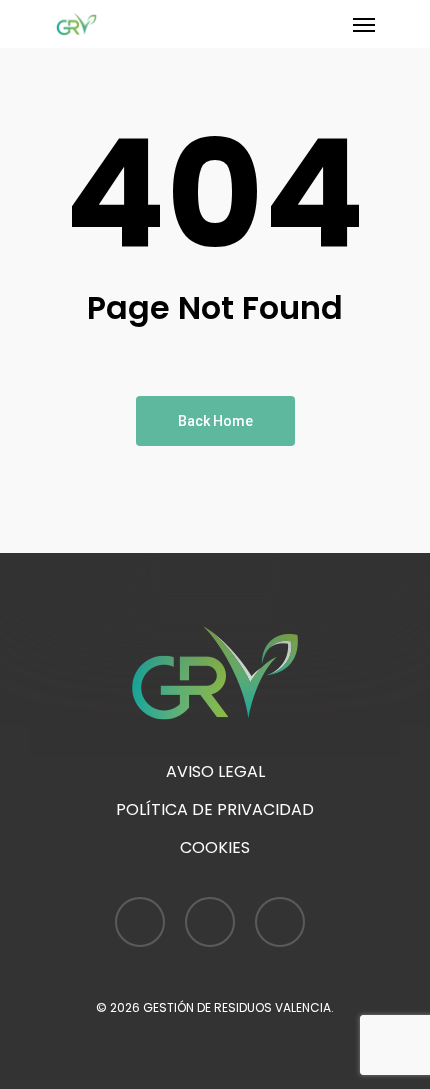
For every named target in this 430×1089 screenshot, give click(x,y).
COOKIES (215, 847)
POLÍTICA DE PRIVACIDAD (215, 809)
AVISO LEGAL (215, 771)
